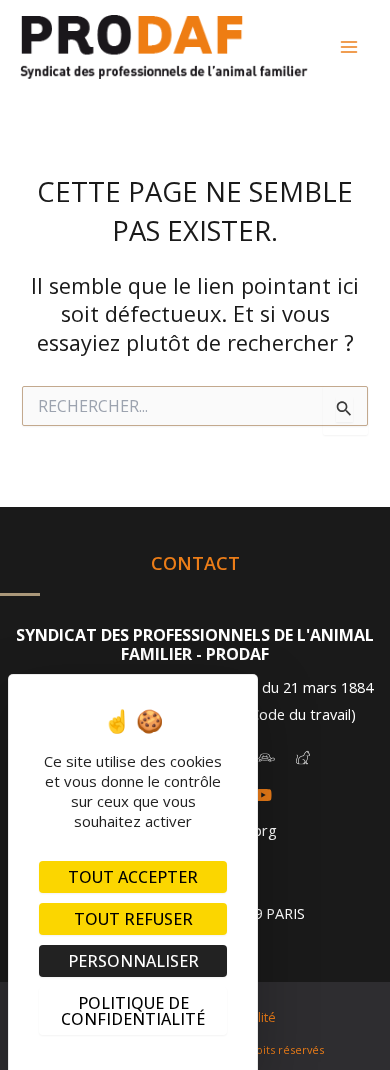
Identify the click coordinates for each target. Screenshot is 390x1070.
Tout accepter (133, 877)
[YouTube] (263, 795)
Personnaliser (133, 961)
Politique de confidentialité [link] (133, 1011)
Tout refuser (133, 919)
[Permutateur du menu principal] (349, 47)
